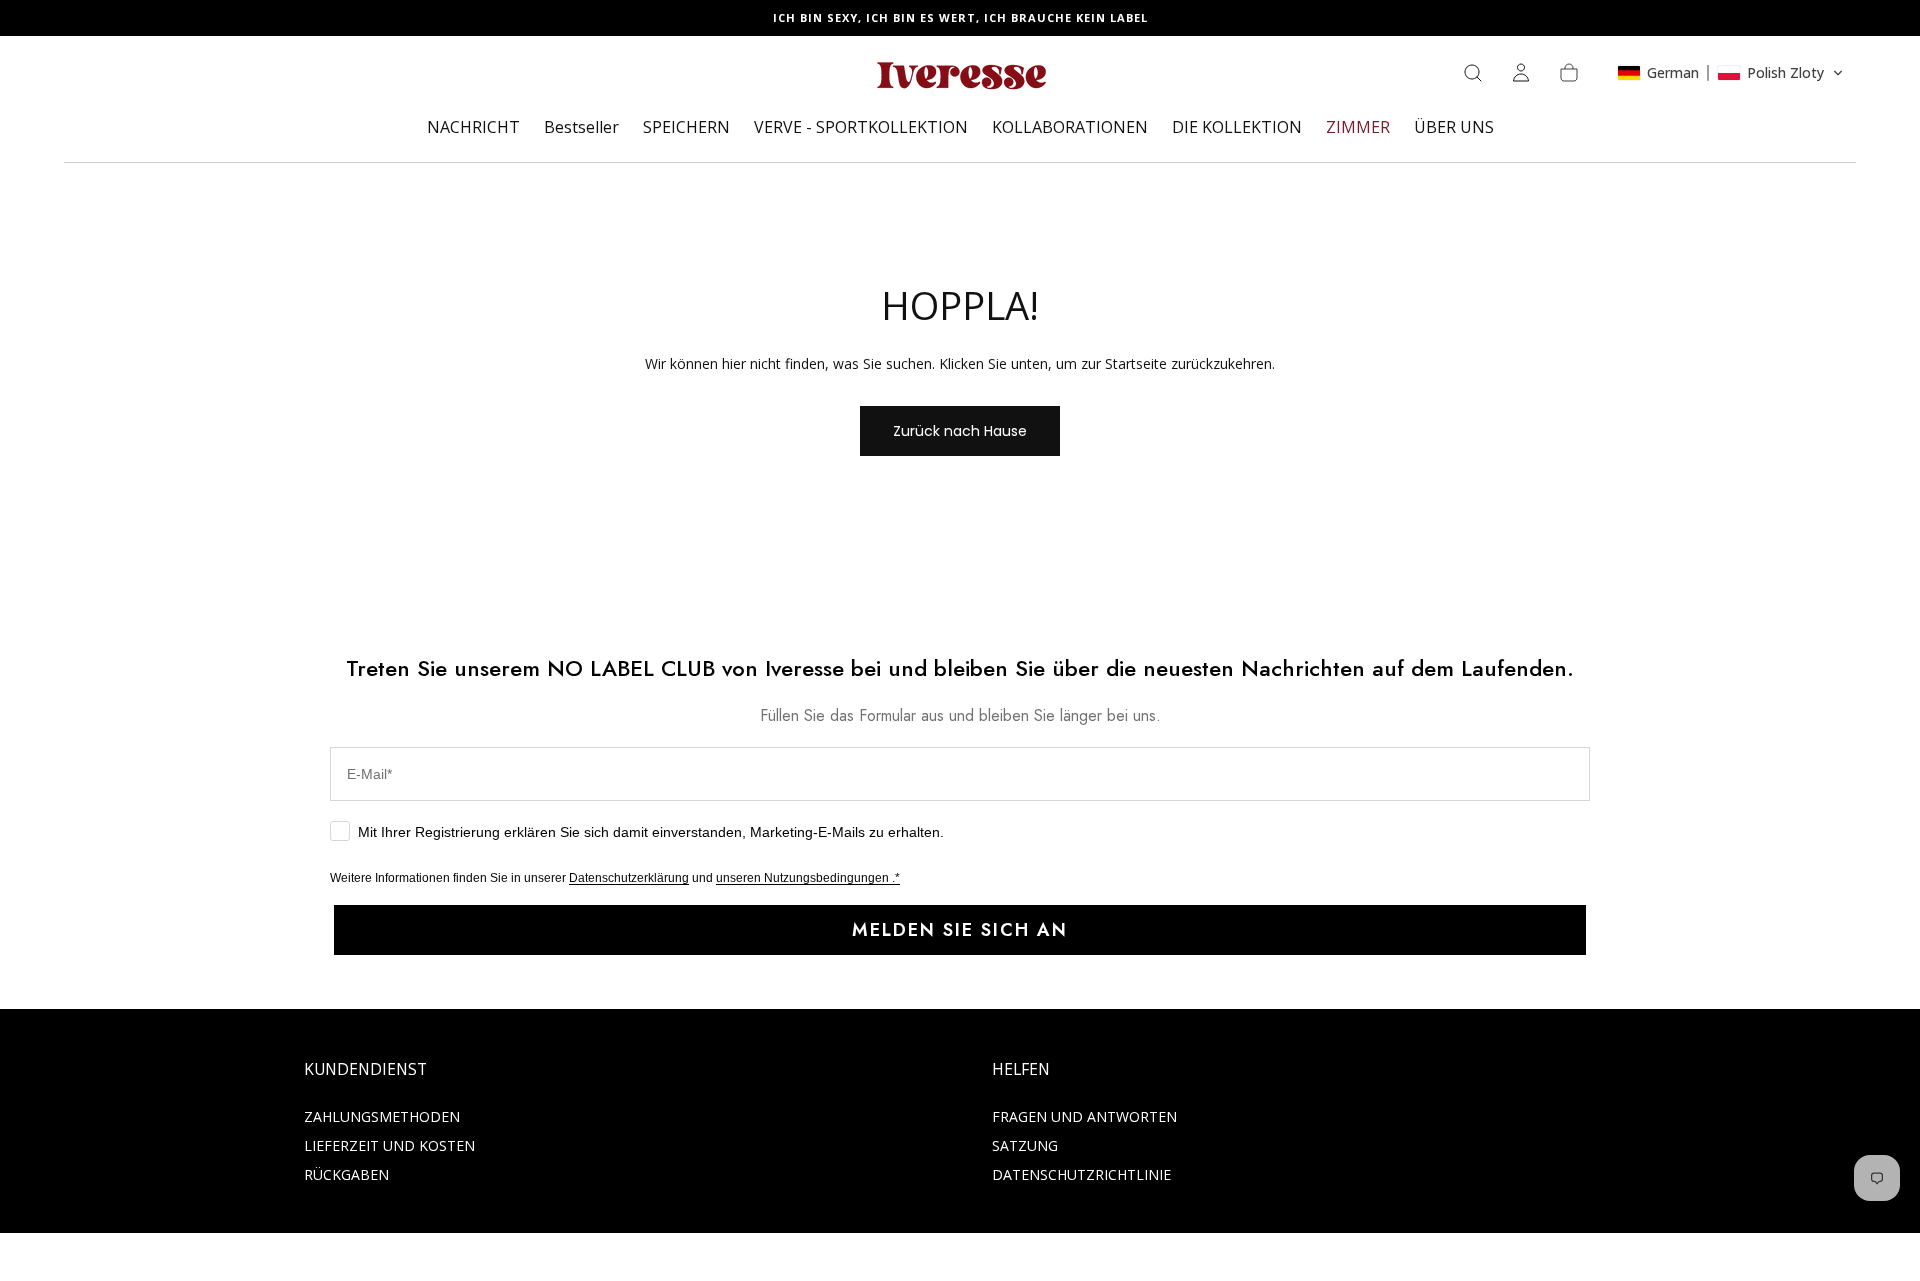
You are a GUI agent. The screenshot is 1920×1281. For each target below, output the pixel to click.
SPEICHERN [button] (686, 128)
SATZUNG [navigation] (1025, 1145)
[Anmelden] (1521, 73)
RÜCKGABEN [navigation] (346, 1174)
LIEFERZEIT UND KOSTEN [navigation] (389, 1145)
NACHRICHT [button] (473, 128)
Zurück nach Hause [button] (960, 431)
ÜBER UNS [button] (1454, 128)
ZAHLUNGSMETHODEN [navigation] (382, 1116)
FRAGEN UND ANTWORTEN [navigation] (1084, 1116)
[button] (1473, 73)
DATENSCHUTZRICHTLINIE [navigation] (1081, 1174)
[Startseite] (960, 79)
